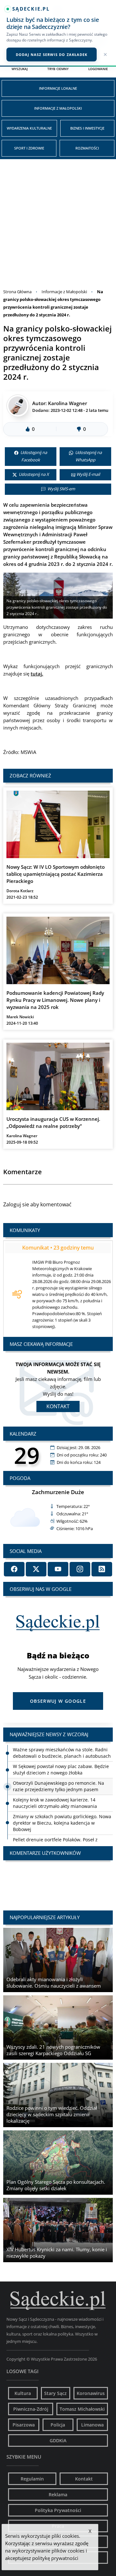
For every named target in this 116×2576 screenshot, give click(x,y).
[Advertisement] (58, 220)
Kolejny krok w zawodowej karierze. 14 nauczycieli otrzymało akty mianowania (55, 1803)
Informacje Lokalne (58, 88)
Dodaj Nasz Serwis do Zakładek (52, 54)
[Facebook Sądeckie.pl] (14, 1569)
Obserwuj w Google (58, 1701)
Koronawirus (91, 2393)
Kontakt (58, 1406)
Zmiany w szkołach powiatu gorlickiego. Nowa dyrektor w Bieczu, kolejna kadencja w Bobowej (62, 1823)
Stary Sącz (55, 2393)
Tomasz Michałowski (82, 2409)
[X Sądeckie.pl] (36, 1569)
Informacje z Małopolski (58, 108)
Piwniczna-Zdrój (31, 2409)
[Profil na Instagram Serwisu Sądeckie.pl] (80, 1569)
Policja (58, 2425)
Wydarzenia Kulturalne (29, 128)
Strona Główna (17, 292)
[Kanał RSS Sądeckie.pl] (102, 1569)
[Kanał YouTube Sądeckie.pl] (58, 1569)
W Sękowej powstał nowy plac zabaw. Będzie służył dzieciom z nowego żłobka (61, 1769)
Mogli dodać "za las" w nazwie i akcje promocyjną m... (58, 1879)
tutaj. (37, 674)
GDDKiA (58, 2440)
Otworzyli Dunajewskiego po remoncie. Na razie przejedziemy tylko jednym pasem (58, 1786)
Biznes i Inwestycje (87, 128)
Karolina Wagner (68, 403)
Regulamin (32, 2479)
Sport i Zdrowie (29, 148)
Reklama (58, 2494)
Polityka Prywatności (58, 2510)
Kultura (23, 2393)
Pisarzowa (24, 2425)
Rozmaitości (87, 148)
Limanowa (92, 2425)
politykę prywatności (55, 2558)
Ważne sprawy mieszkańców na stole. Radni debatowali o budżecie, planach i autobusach (62, 1753)
